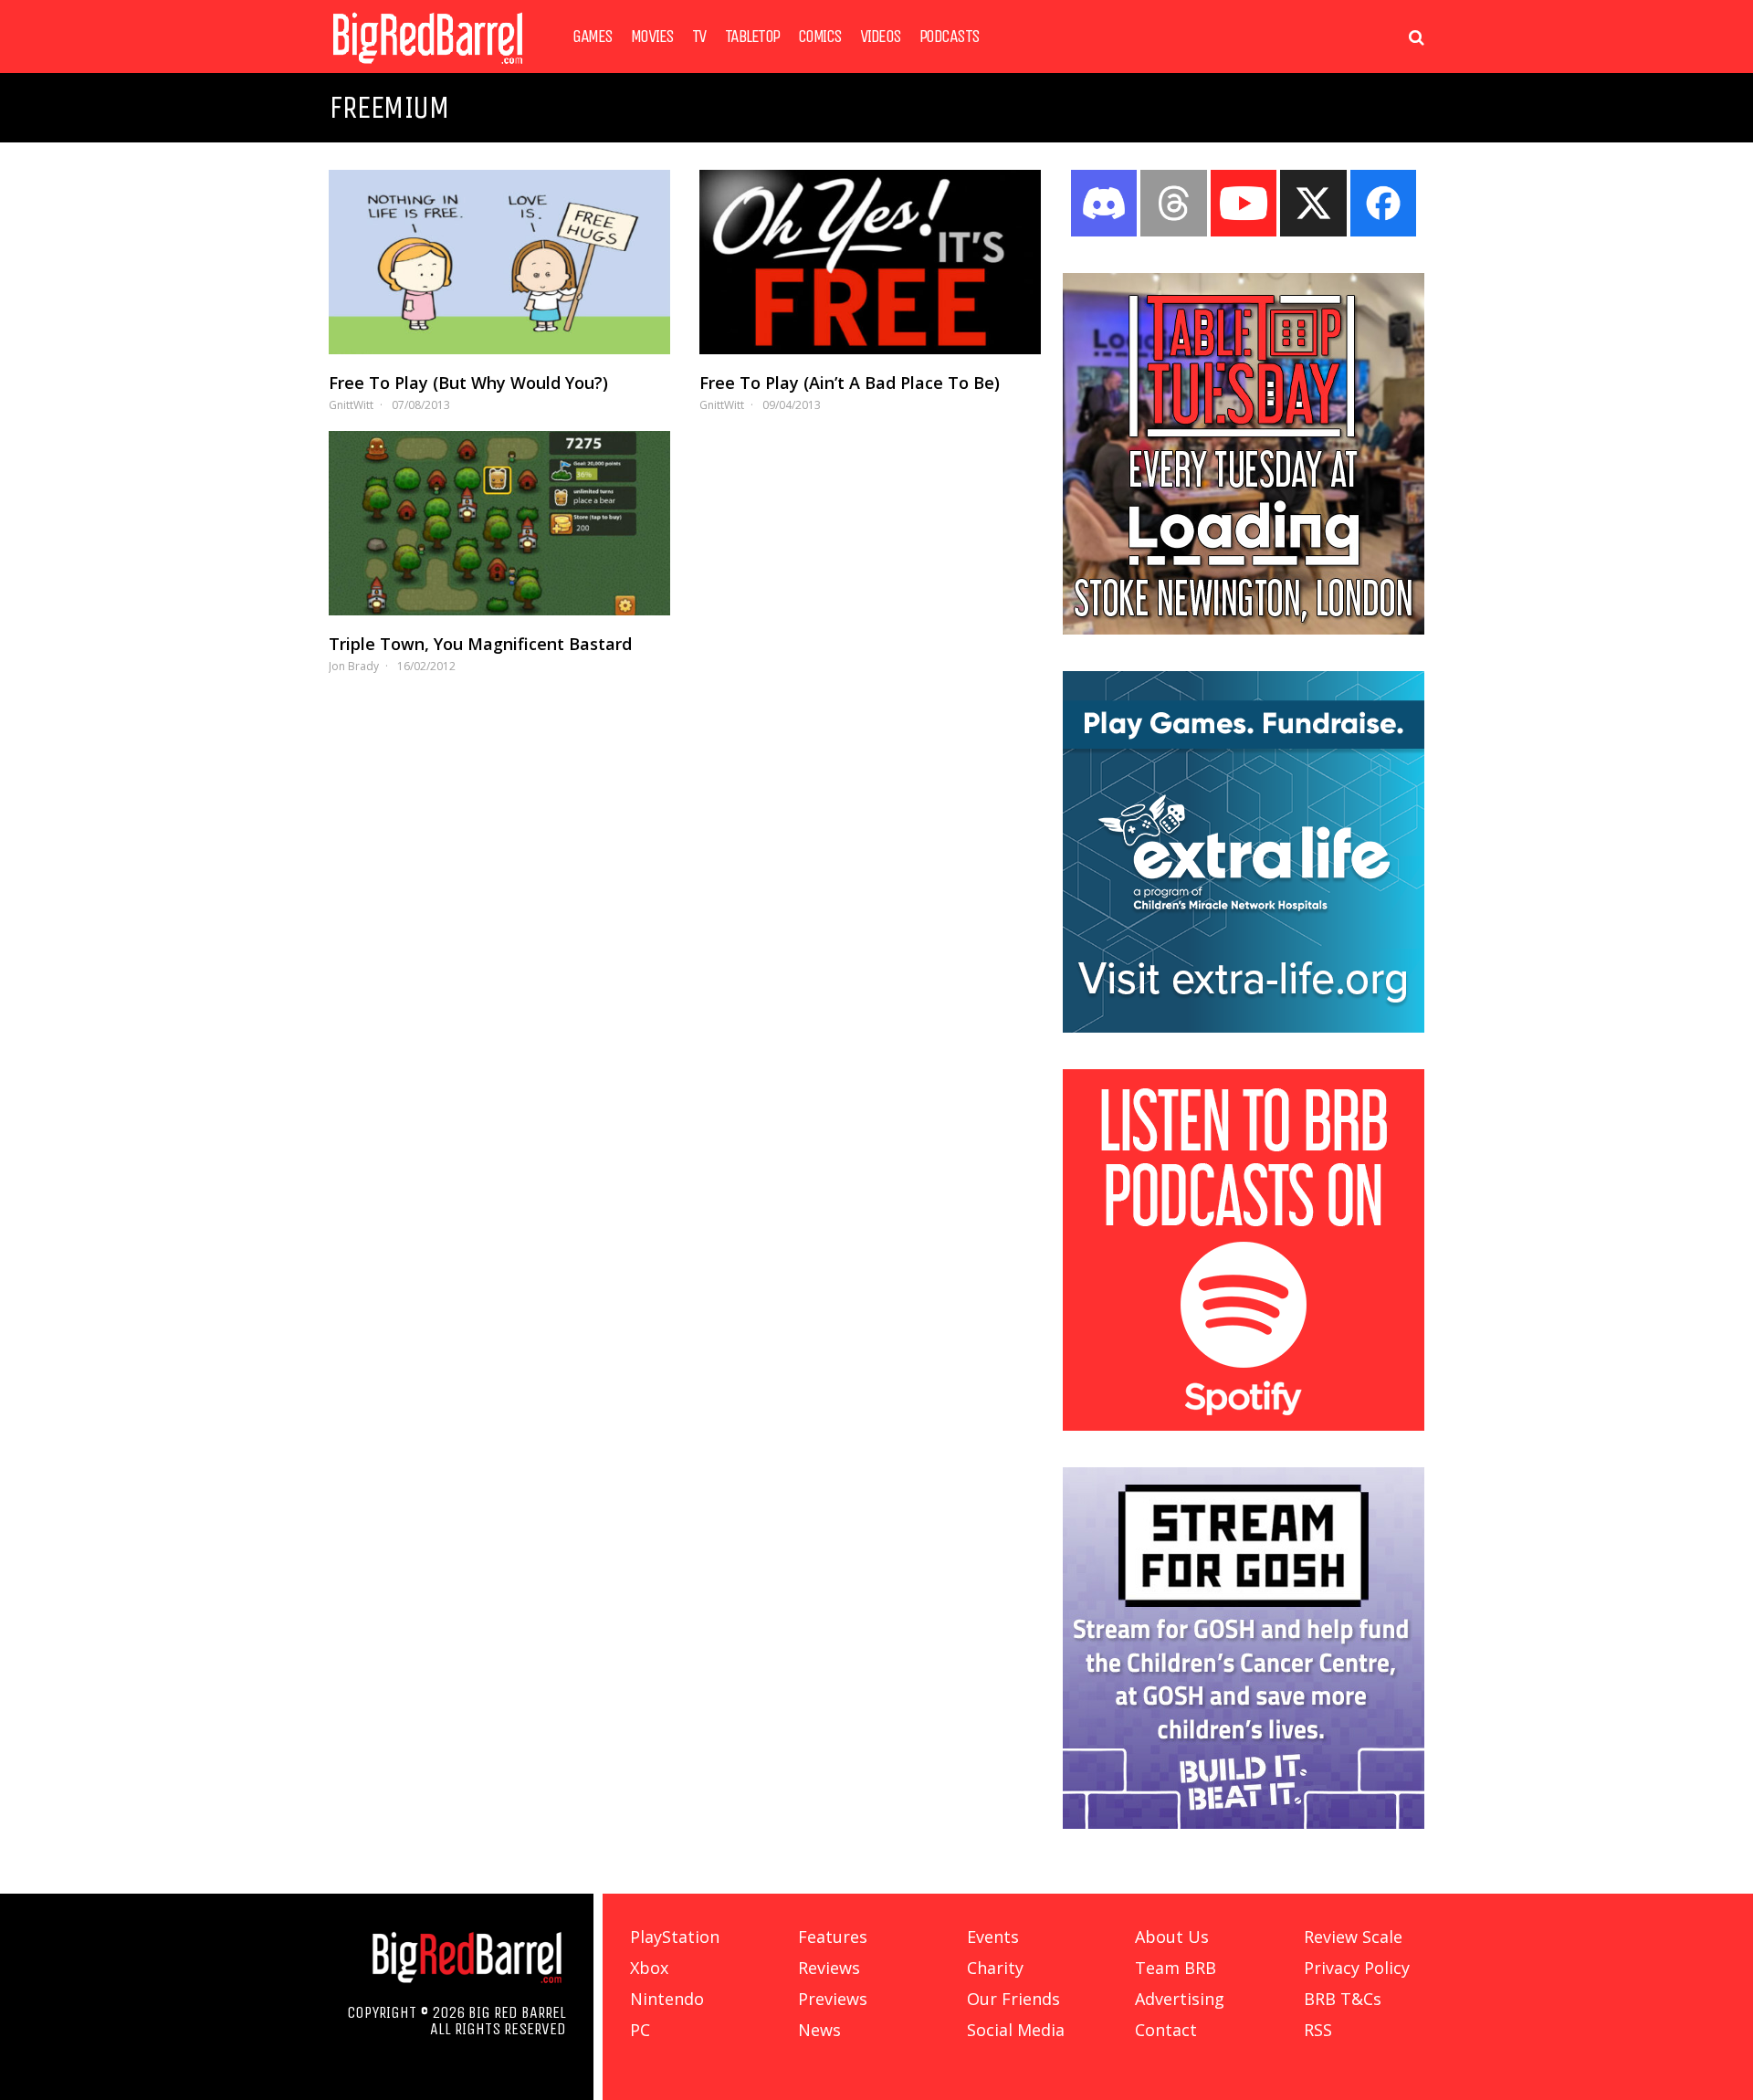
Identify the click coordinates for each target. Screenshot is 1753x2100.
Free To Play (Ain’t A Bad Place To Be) (850, 383)
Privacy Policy (1357, 1968)
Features (833, 1937)
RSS (1318, 2030)
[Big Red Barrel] (428, 68)
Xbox (649, 1968)
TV (699, 37)
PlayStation (675, 1937)
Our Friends (1013, 1999)
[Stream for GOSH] (1244, 1823)
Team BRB (1176, 1968)
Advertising (1180, 1999)
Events (993, 1937)
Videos (881, 37)
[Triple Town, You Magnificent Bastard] (499, 523)
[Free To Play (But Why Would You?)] (499, 262)
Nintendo (667, 1999)
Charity (995, 1968)
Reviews (829, 1968)
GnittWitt (351, 405)
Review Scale (1353, 1937)
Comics (820, 37)
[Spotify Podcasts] (1244, 1425)
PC (640, 2030)
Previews (833, 1999)
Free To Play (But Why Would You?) (468, 383)
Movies (652, 37)
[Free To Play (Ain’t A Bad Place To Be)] (870, 262)
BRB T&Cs (1343, 1999)
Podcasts (950, 37)
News (819, 2030)
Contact (1166, 2030)
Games (593, 37)
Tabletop (752, 37)
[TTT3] (1244, 629)
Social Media (1016, 2030)
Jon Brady (354, 666)
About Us (1172, 1937)
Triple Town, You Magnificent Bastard (480, 644)
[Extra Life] (1244, 1027)
